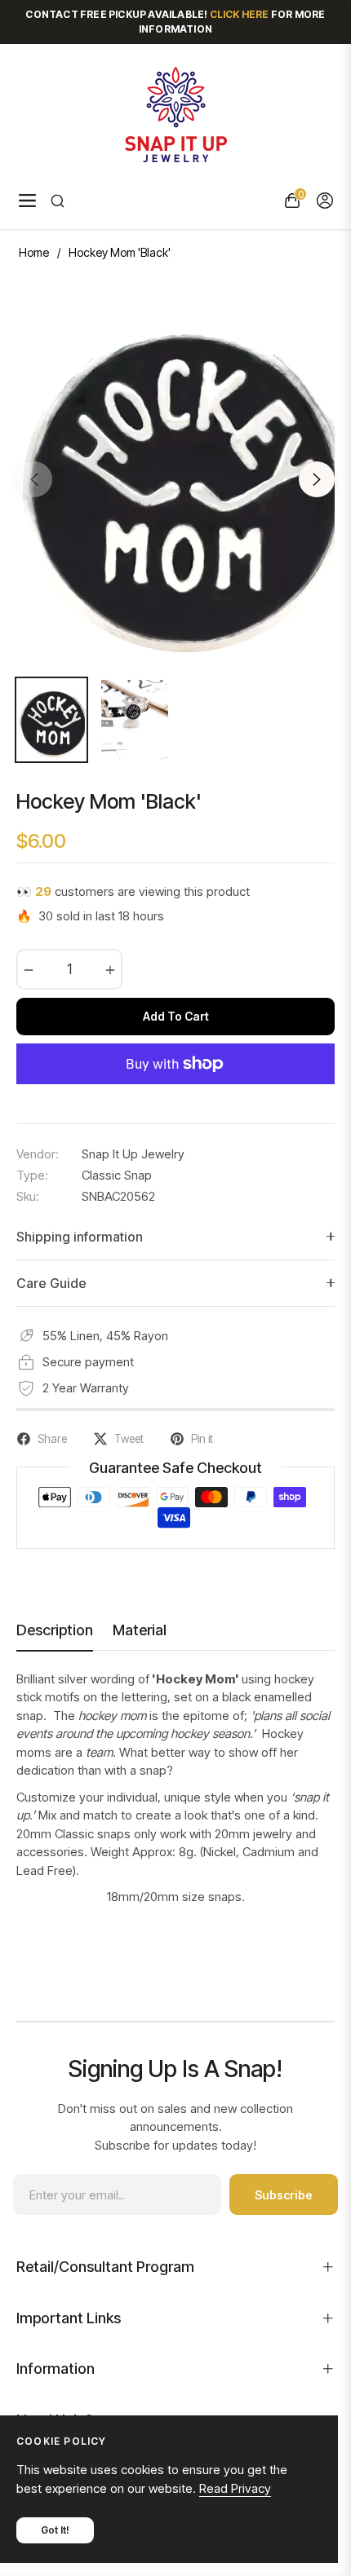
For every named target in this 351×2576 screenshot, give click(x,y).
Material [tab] (140, 1630)
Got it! (55, 2530)
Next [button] (317, 479)
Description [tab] (55, 1630)
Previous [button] (34, 479)
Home (34, 252)
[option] (175, 473)
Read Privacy (235, 2488)
